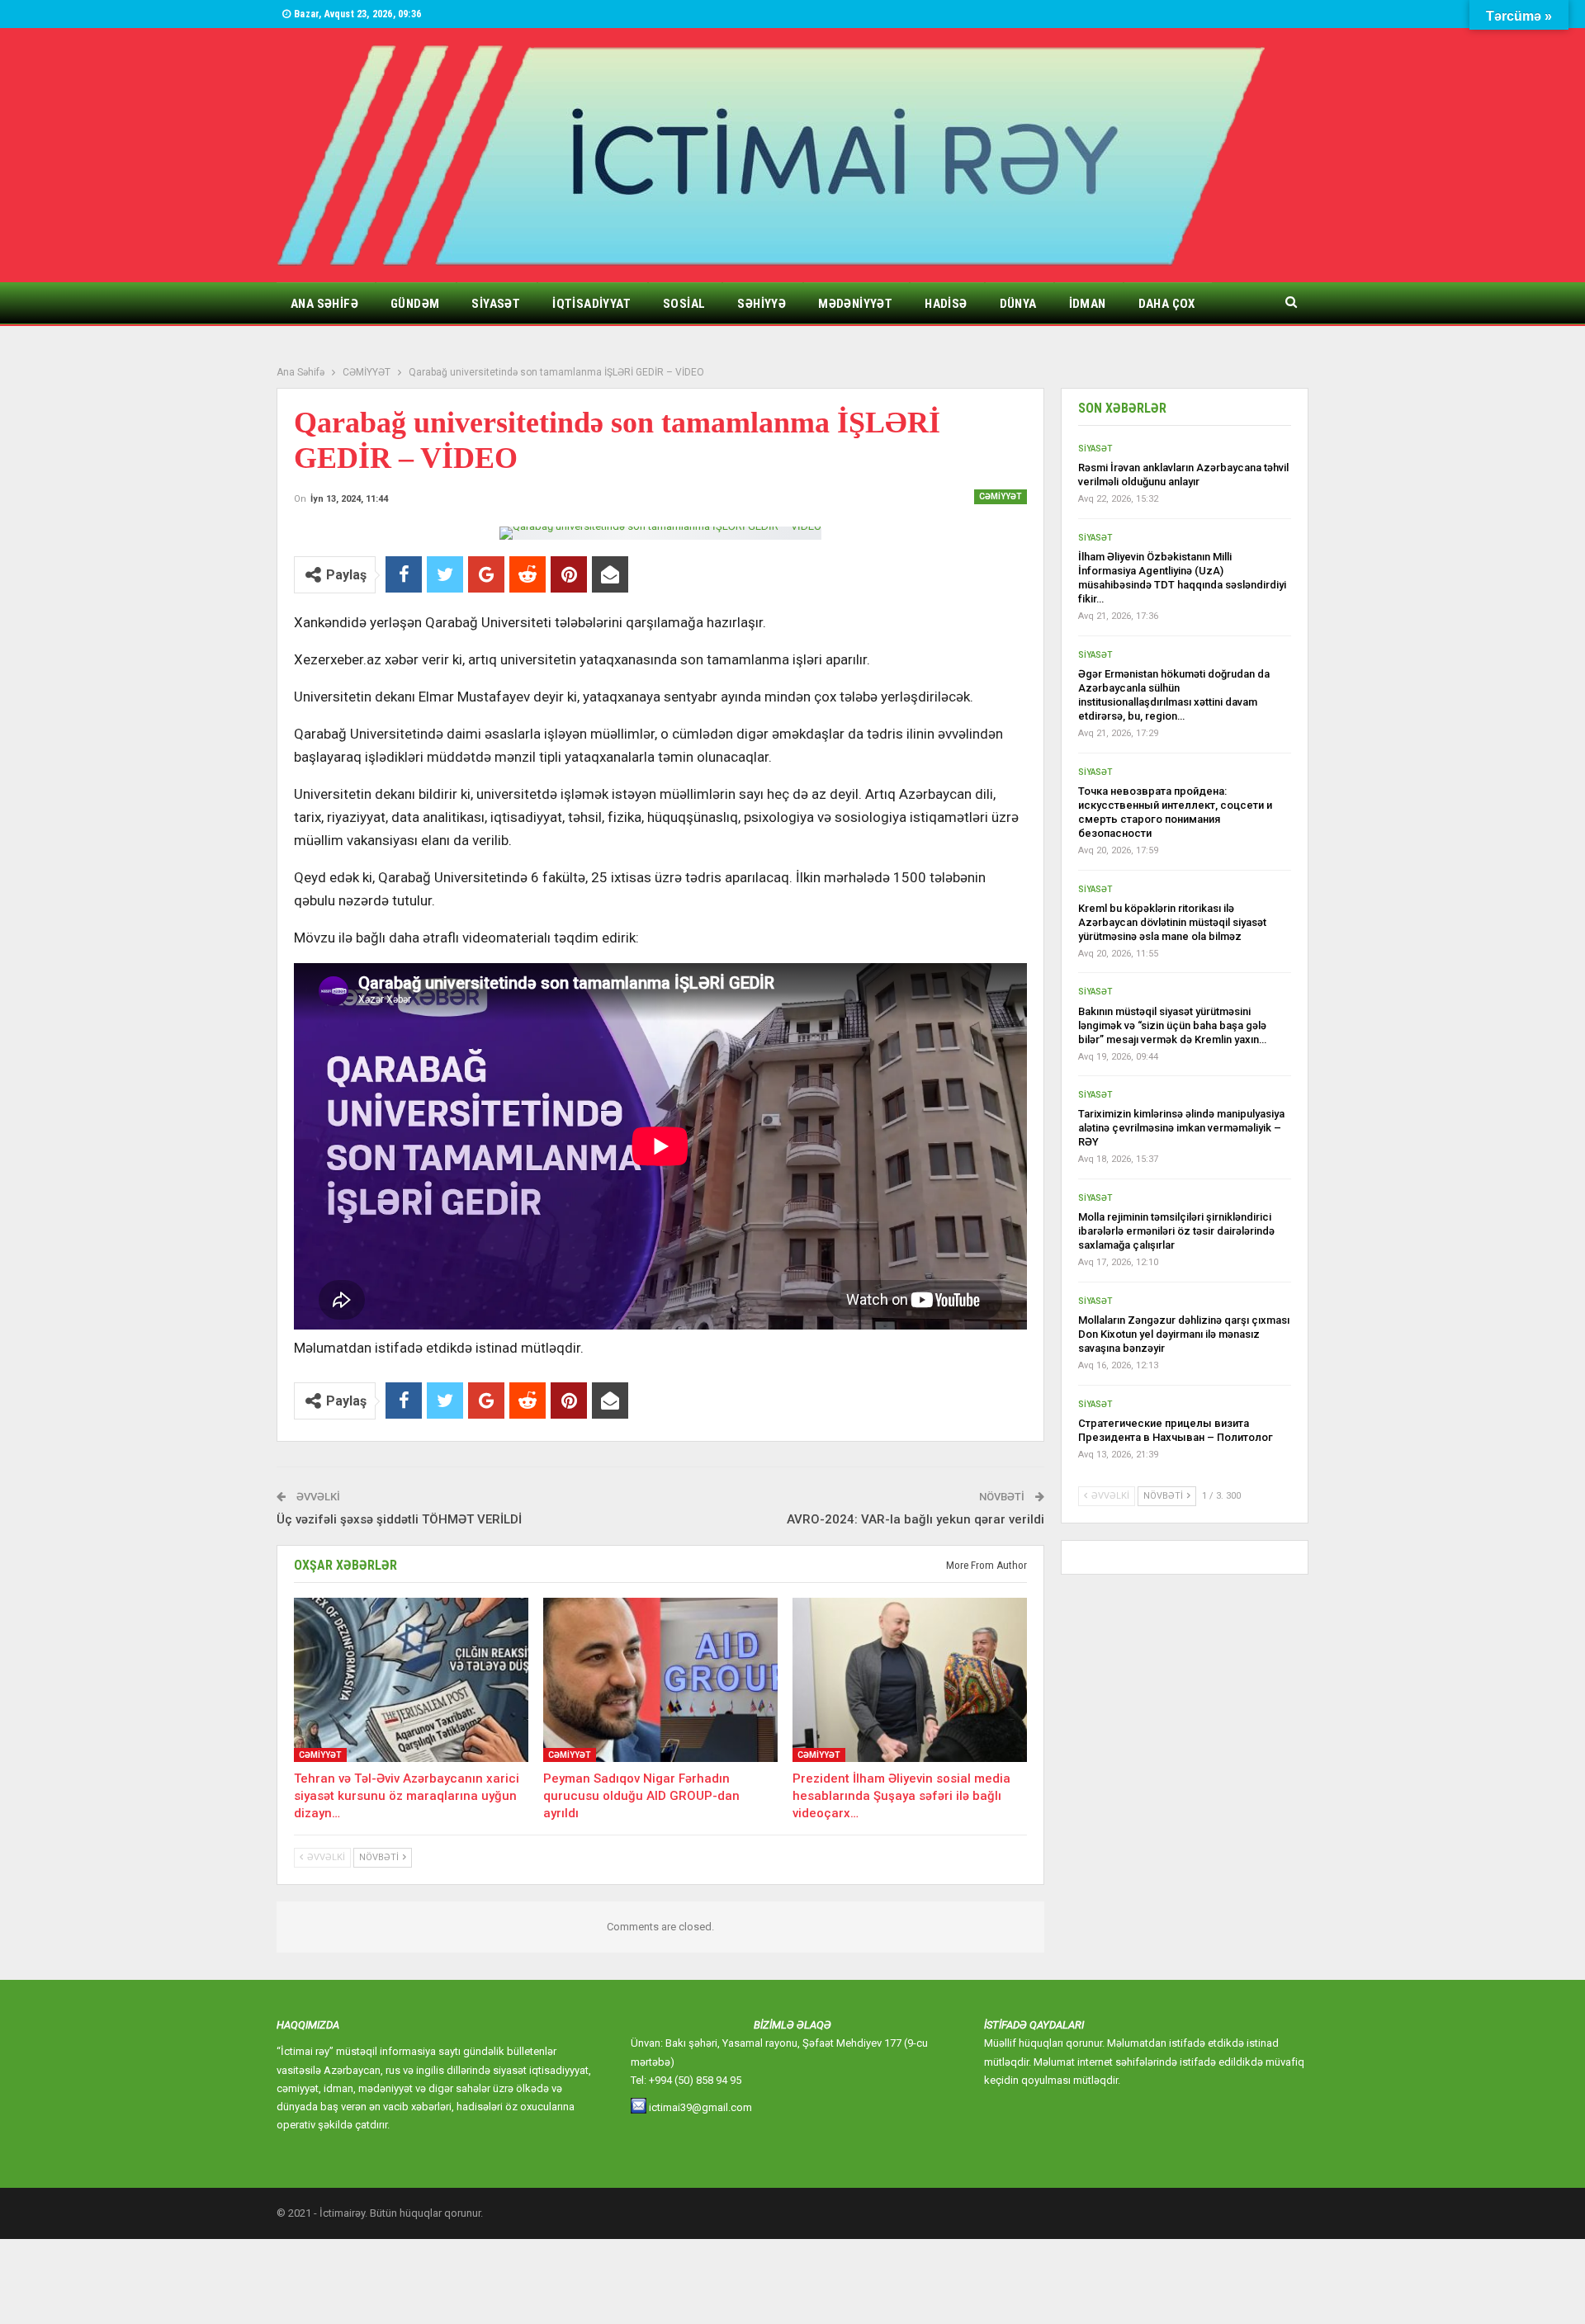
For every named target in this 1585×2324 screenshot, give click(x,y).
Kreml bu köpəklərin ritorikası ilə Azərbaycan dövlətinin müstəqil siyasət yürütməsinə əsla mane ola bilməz (1172, 922)
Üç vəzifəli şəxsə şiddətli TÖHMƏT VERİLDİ (399, 1519)
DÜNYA (1018, 304)
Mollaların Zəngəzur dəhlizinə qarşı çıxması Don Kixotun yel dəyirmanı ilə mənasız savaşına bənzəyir (1184, 1334)
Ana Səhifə (324, 304)
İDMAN (1088, 304)
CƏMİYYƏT (1001, 496)
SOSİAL (684, 304)
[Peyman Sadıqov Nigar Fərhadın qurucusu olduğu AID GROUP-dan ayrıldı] (660, 1680)
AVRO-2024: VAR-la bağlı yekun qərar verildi (916, 1519)
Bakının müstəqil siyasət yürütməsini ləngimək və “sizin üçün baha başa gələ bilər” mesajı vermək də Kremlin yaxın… (1172, 1025)
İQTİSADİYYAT (591, 304)
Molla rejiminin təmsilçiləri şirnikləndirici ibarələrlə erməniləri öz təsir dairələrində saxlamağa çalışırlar (1176, 1231)
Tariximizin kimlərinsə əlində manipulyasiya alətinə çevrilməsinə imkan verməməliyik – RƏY (1181, 1128)
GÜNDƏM (415, 304)
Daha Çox (1167, 304)
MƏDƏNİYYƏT (855, 304)
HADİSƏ (946, 304)
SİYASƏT (496, 304)
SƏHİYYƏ (762, 304)
